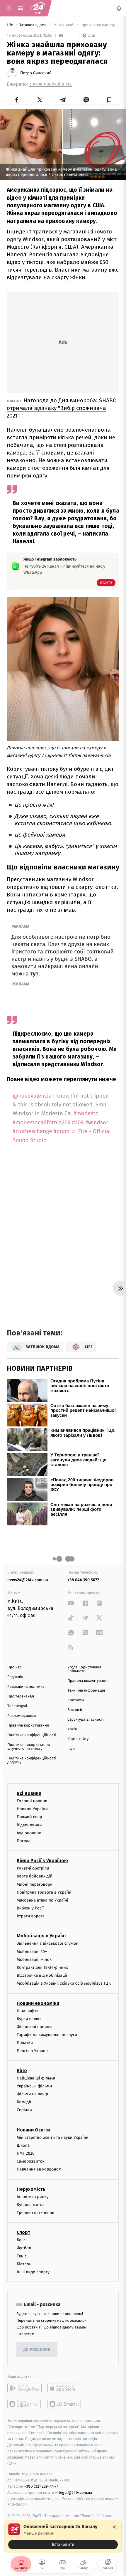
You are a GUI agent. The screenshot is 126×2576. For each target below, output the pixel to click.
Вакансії (75, 1710)
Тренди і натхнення (35, 2213)
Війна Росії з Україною (42, 1861)
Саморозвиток (31, 2161)
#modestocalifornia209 (42, 1123)
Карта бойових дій (35, 1876)
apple (65, 2388)
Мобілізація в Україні (41, 1936)
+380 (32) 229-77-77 (41, 2486)
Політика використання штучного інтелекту (29, 1747)
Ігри (71, 1749)
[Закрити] (114, 2527)
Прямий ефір (29, 1817)
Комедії (24, 2102)
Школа (23, 2145)
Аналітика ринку (33, 2196)
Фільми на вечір (32, 2094)
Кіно (22, 2070)
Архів (72, 1729)
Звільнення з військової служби (48, 1943)
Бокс (21, 2240)
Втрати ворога (31, 1916)
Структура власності (86, 1720)
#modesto (86, 1114)
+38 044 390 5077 (83, 1580)
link (71, 1603)
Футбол (24, 2248)
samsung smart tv (65, 2404)
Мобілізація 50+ (32, 1951)
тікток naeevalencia (51, 84)
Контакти (76, 1700)
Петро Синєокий (36, 73)
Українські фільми (34, 2086)
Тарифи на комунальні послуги (47, 2035)
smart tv (24, 2404)
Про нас (15, 1667)
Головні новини (32, 1801)
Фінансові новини (34, 2027)
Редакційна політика (26, 1687)
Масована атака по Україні (42, 1900)
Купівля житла (31, 2204)
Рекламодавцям (22, 1716)
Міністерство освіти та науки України (53, 2137)
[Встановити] (63, 2536)
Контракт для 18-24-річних (42, 1967)
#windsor (97, 1123)
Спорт (23, 2232)
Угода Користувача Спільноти (84, 1669)
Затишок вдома (33, 25)
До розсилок (37, 2349)
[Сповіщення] (119, 8)
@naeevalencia (32, 1096)
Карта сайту (78, 1739)
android (24, 2388)
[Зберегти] (109, 100)
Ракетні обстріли (33, 1868)
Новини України (32, 1809)
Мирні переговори (35, 1884)
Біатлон (24, 2264)
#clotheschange (32, 1131)
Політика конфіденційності (32, 1735)
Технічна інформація (86, 1691)
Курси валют (29, 2019)
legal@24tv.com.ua (75, 2492)
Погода (24, 1841)
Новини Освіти (33, 2130)
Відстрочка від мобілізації (42, 1975)
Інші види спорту (33, 2272)
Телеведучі (17, 1706)
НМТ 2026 (26, 2153)
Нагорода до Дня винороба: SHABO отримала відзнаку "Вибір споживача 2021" (62, 408)
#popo (62, 1131)
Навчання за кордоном (39, 2169)
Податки (25, 2043)
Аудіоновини (29, 1833)
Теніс (22, 2256)
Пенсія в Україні (32, 2051)
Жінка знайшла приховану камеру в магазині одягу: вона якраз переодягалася (86, 25)
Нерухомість (31, 2189)
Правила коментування (88, 1681)
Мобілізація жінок (34, 1959)
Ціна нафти (28, 2011)
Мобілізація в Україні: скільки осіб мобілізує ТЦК (64, 1983)
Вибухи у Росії (30, 1908)
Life (10, 25)
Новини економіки (38, 2003)
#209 (78, 1123)
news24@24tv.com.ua (28, 1580)
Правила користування (28, 1726)
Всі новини (29, 1793)
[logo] (38, 8)
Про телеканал (21, 1696)
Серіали (24, 2110)
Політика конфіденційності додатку (32, 1760)
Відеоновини (29, 1825)
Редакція (15, 1677)
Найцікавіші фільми (36, 2078)
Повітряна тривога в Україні (44, 1892)
